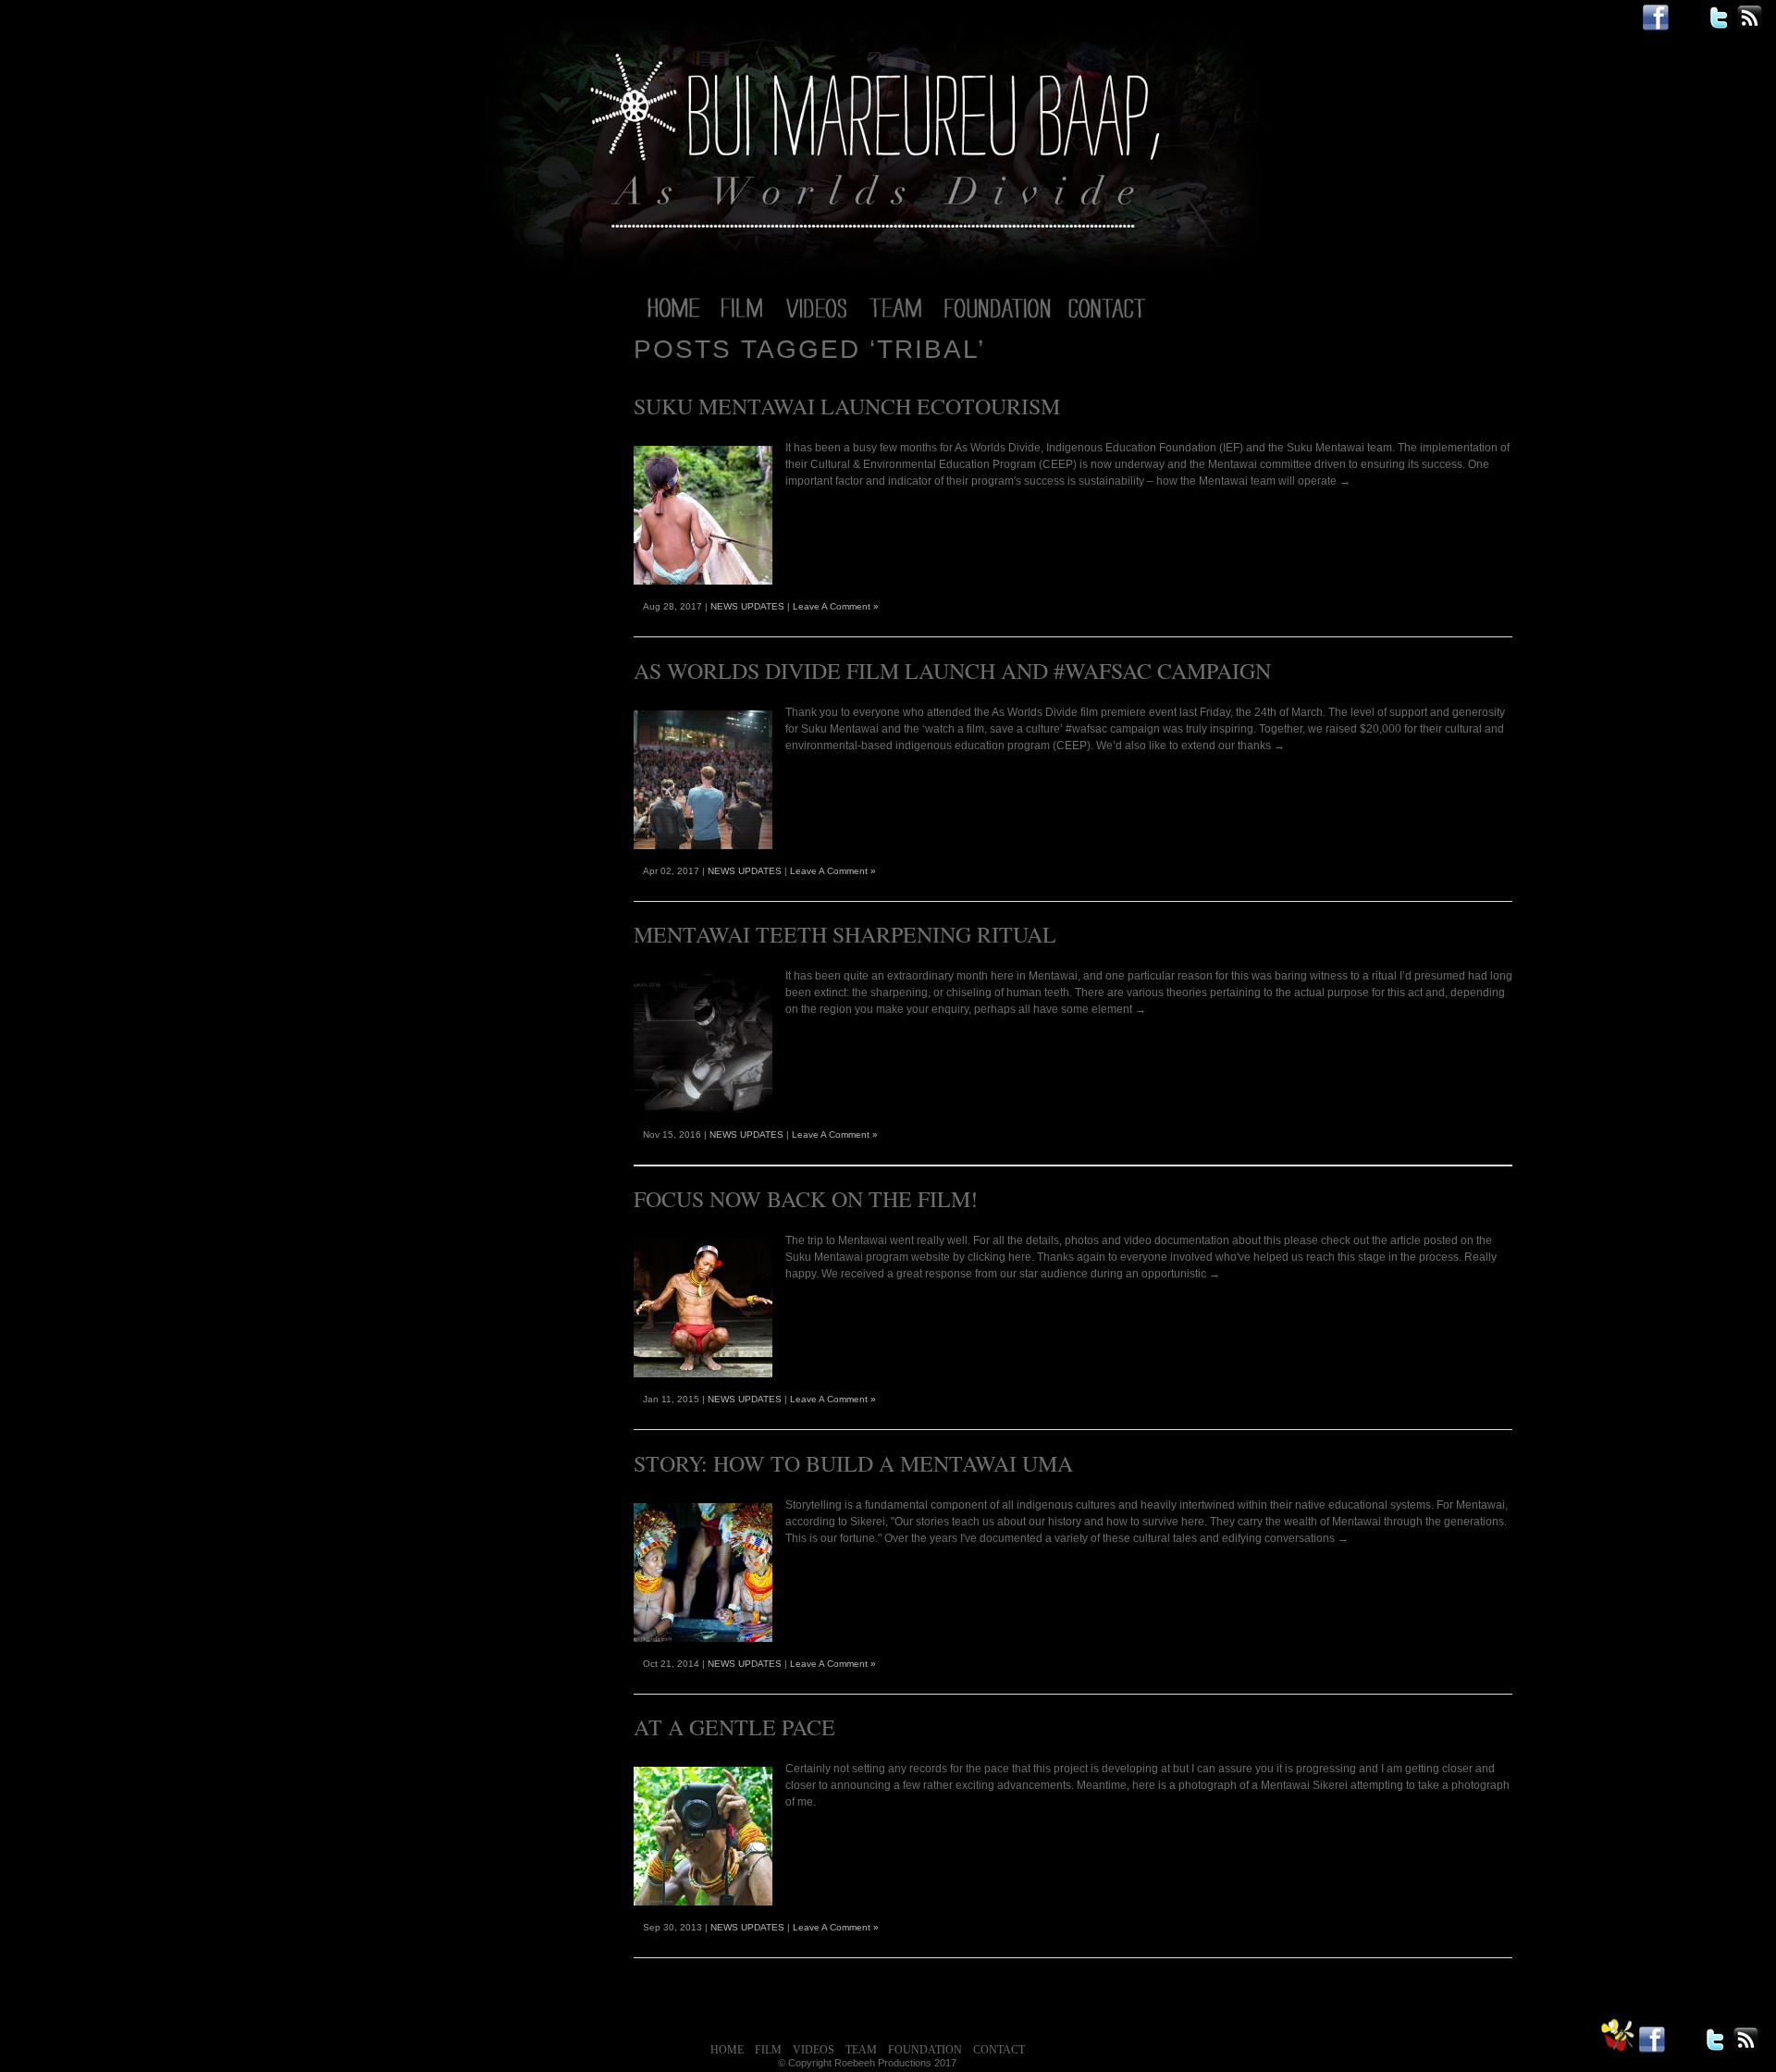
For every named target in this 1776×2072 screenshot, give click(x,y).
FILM (768, 2050)
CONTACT (999, 2050)
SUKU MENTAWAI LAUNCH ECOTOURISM (847, 406)
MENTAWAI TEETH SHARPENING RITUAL (845, 934)
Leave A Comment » (836, 606)
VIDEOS (814, 2050)
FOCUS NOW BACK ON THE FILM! (806, 1199)
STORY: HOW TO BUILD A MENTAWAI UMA (853, 1463)
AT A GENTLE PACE (734, 1727)
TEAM (861, 2050)
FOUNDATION (925, 2050)
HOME (727, 2050)
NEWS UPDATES (747, 606)
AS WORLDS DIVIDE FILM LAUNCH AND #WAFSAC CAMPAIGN (952, 671)
